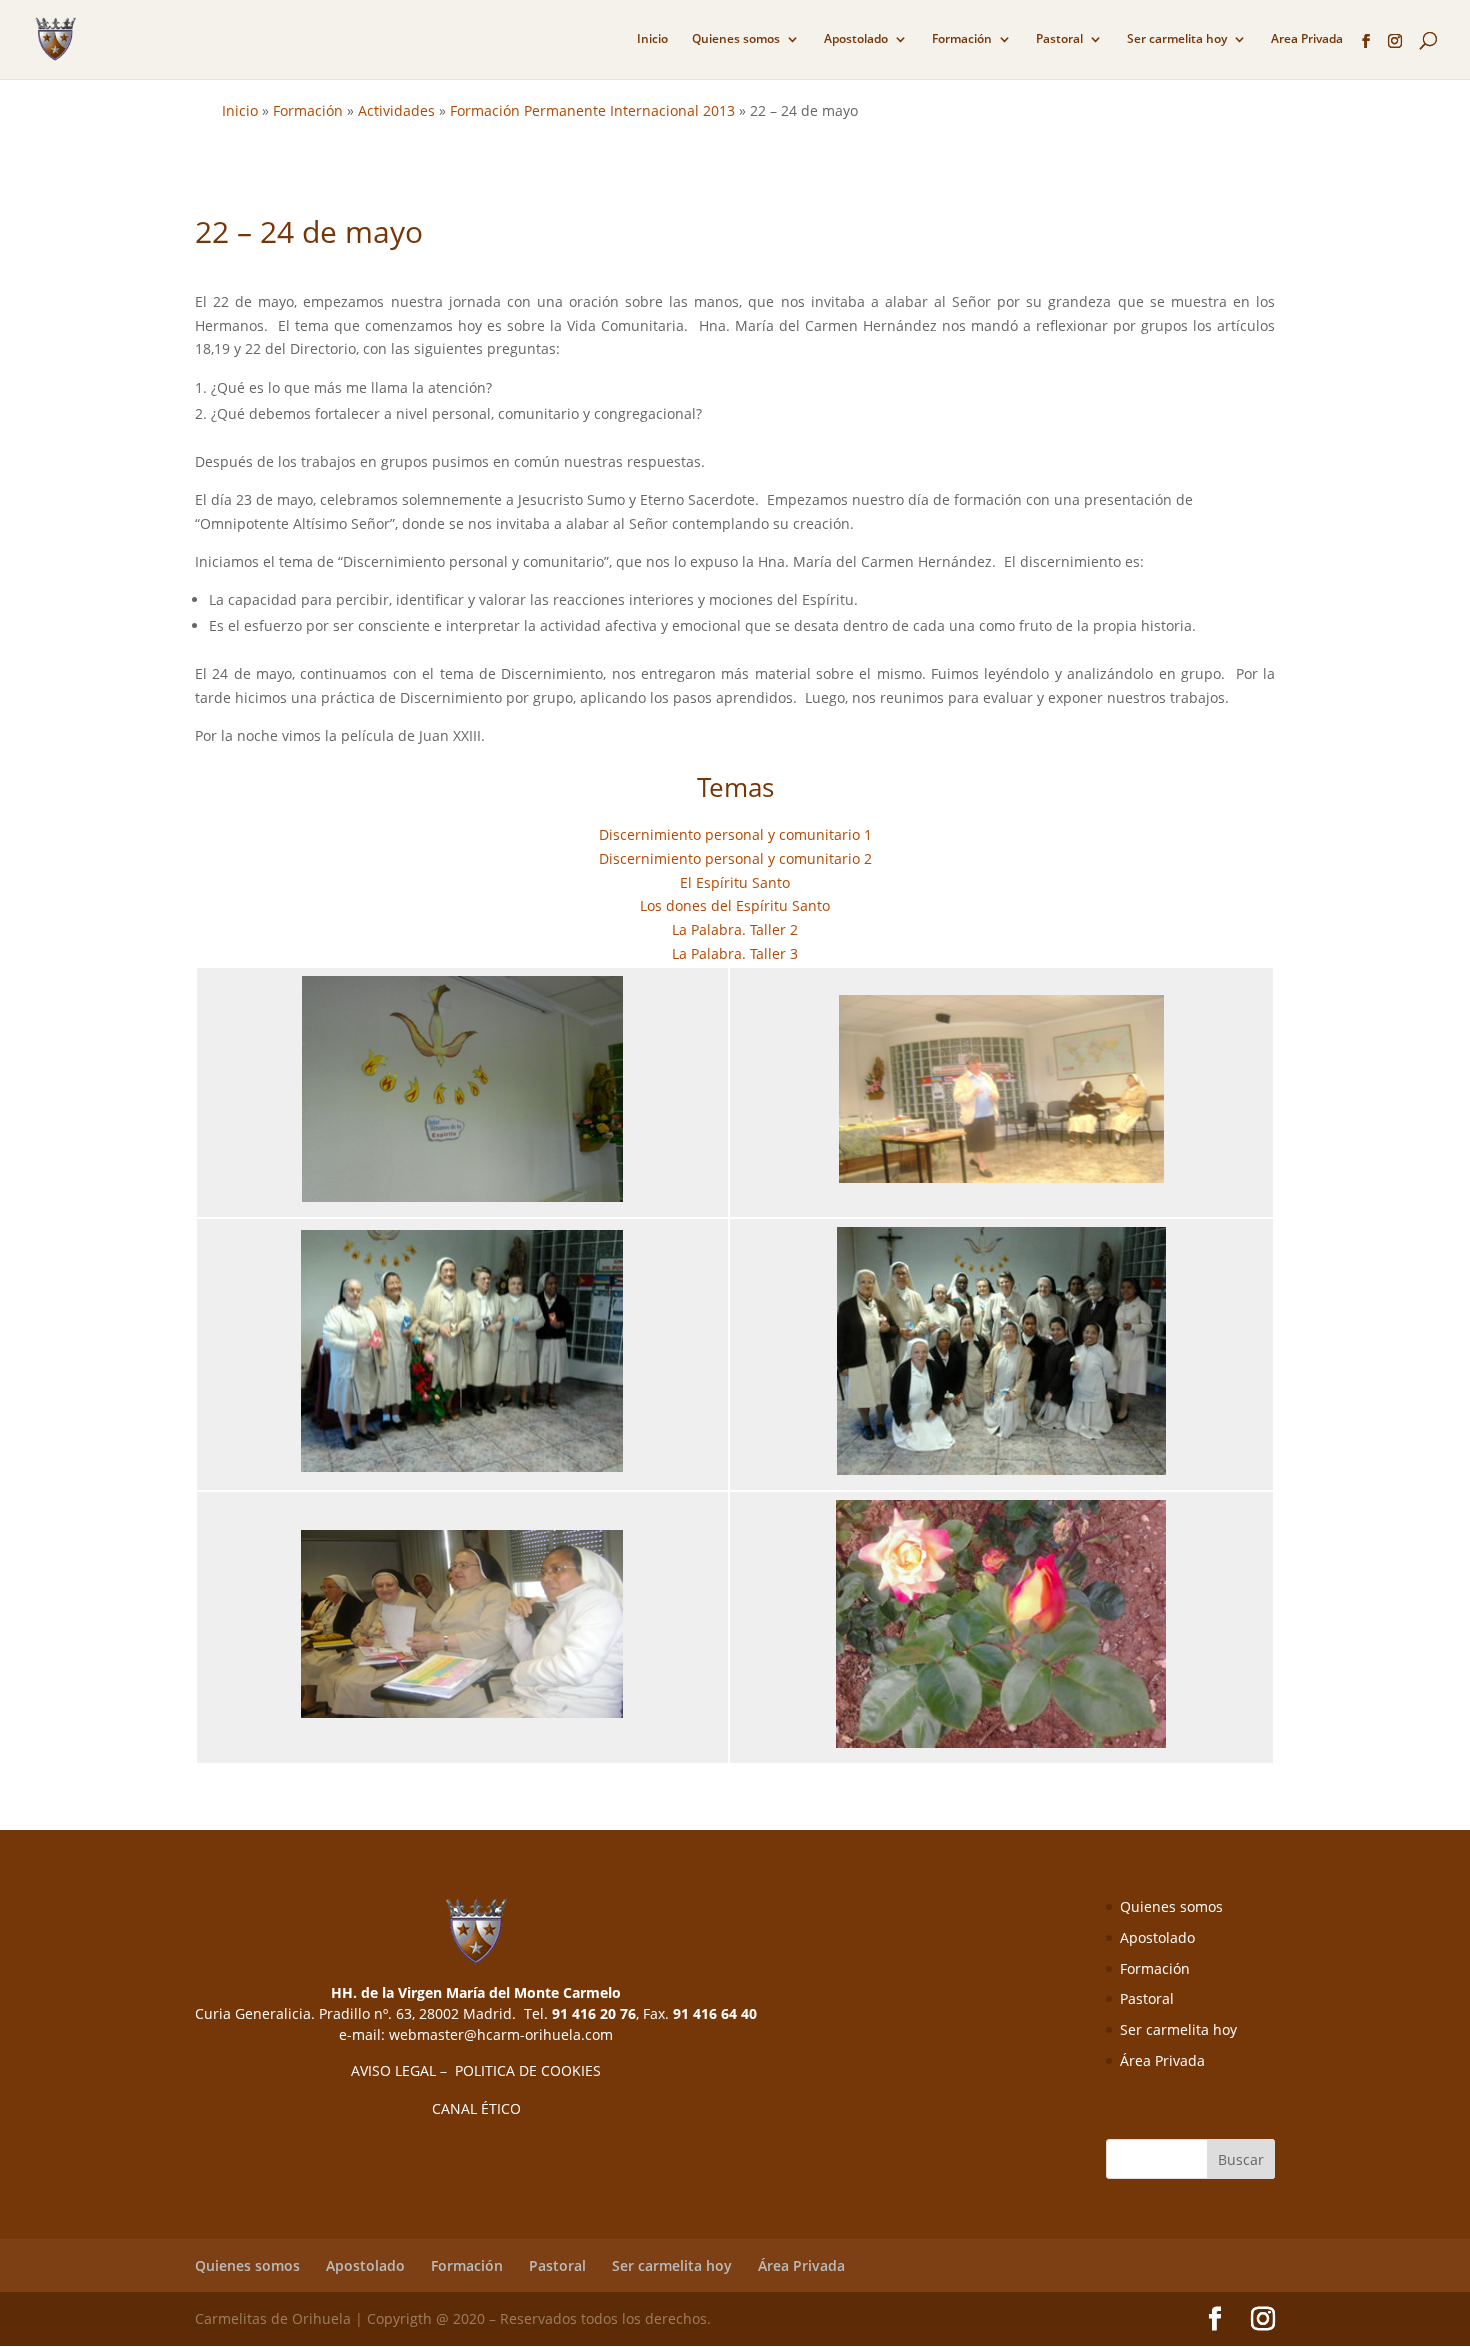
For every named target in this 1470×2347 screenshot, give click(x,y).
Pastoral (1059, 39)
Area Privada (1307, 39)
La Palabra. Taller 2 (735, 929)
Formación (962, 39)
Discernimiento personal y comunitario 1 (735, 834)
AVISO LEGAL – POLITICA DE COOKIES (476, 2070)
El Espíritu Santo (735, 882)
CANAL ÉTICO (476, 2108)
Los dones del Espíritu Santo (735, 905)
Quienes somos (736, 39)
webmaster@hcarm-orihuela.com (501, 2034)
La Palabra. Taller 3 (735, 953)
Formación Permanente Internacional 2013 (592, 110)
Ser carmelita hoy (1177, 39)
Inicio (652, 39)
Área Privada (1162, 2060)
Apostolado (856, 39)
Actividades (396, 110)
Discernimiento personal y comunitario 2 (735, 858)
